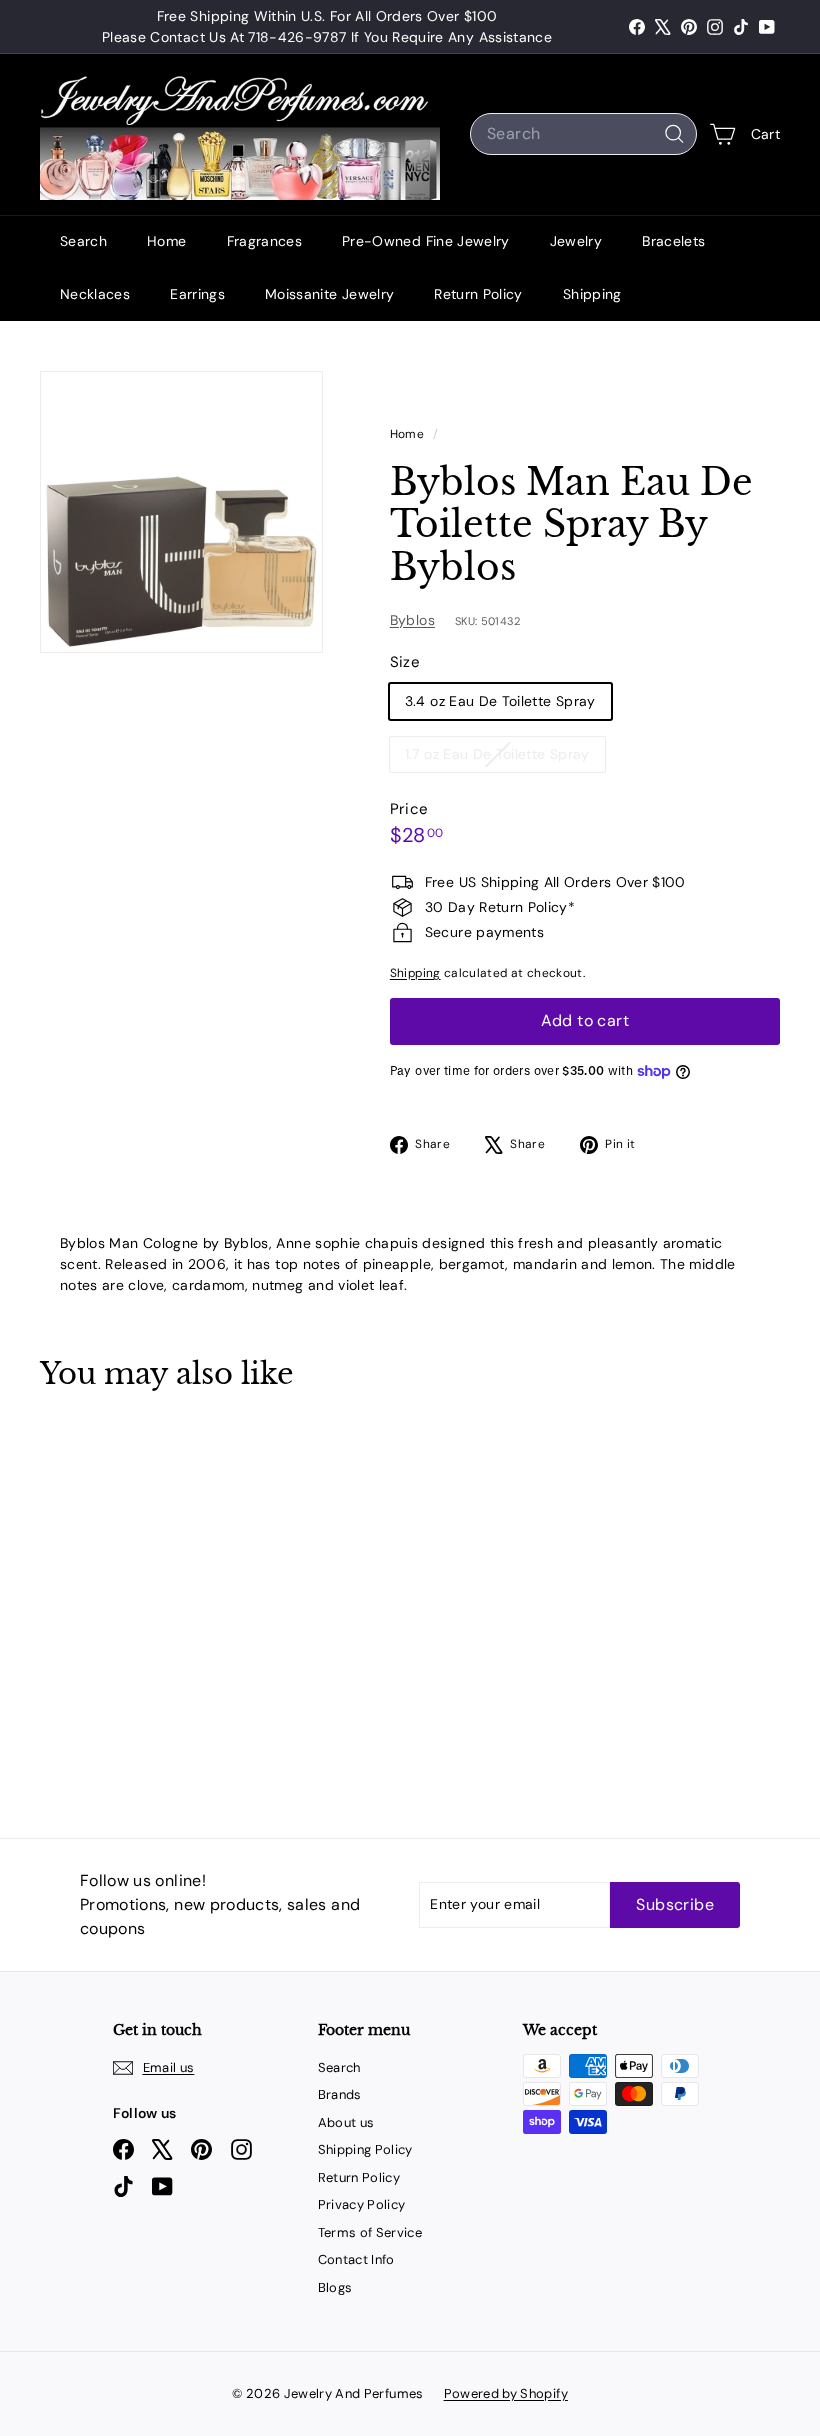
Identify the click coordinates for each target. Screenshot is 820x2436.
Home (166, 241)
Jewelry (576, 241)
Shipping (592, 294)
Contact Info (356, 2259)
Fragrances (265, 241)
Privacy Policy (362, 2204)
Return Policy (478, 294)
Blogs (335, 2287)
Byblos (412, 620)
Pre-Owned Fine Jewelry (426, 241)
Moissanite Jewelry (329, 294)
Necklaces (95, 294)
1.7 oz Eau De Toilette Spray (505, 758)
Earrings (197, 294)
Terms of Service (370, 2232)
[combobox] (583, 134)
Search (83, 241)
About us (346, 2122)
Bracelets (673, 241)
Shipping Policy (365, 2149)
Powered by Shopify (506, 2393)
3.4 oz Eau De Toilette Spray (500, 701)
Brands (340, 2094)
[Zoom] (181, 512)
